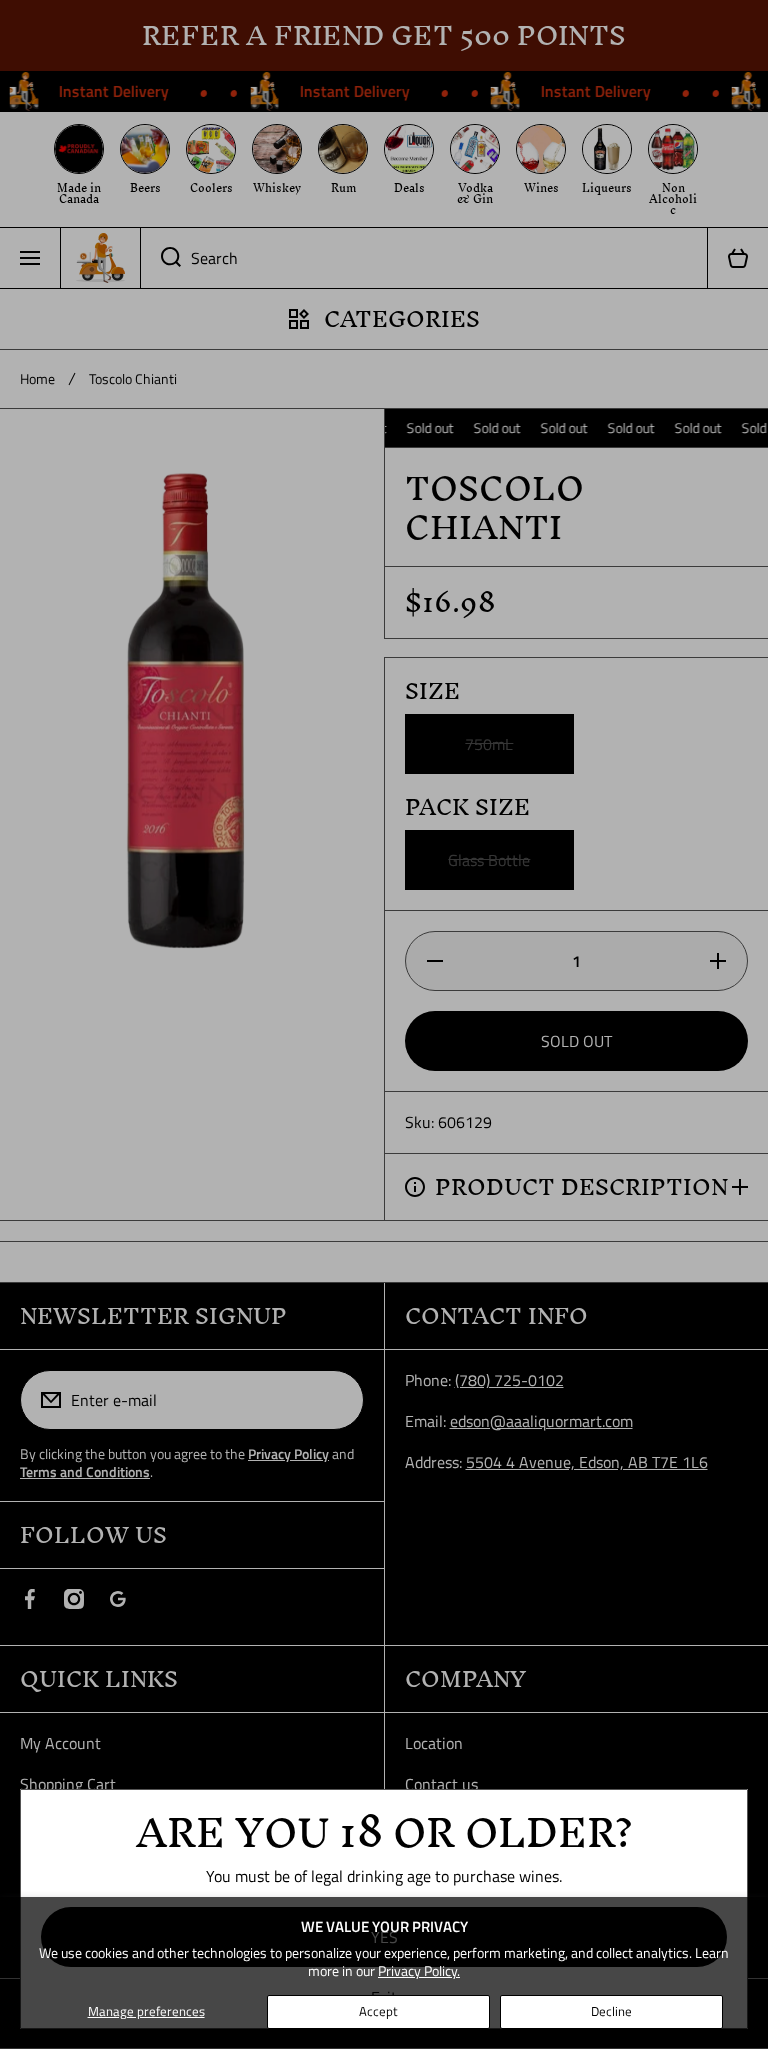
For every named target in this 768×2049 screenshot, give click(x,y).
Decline (611, 2011)
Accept (378, 2011)
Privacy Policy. (419, 1970)
